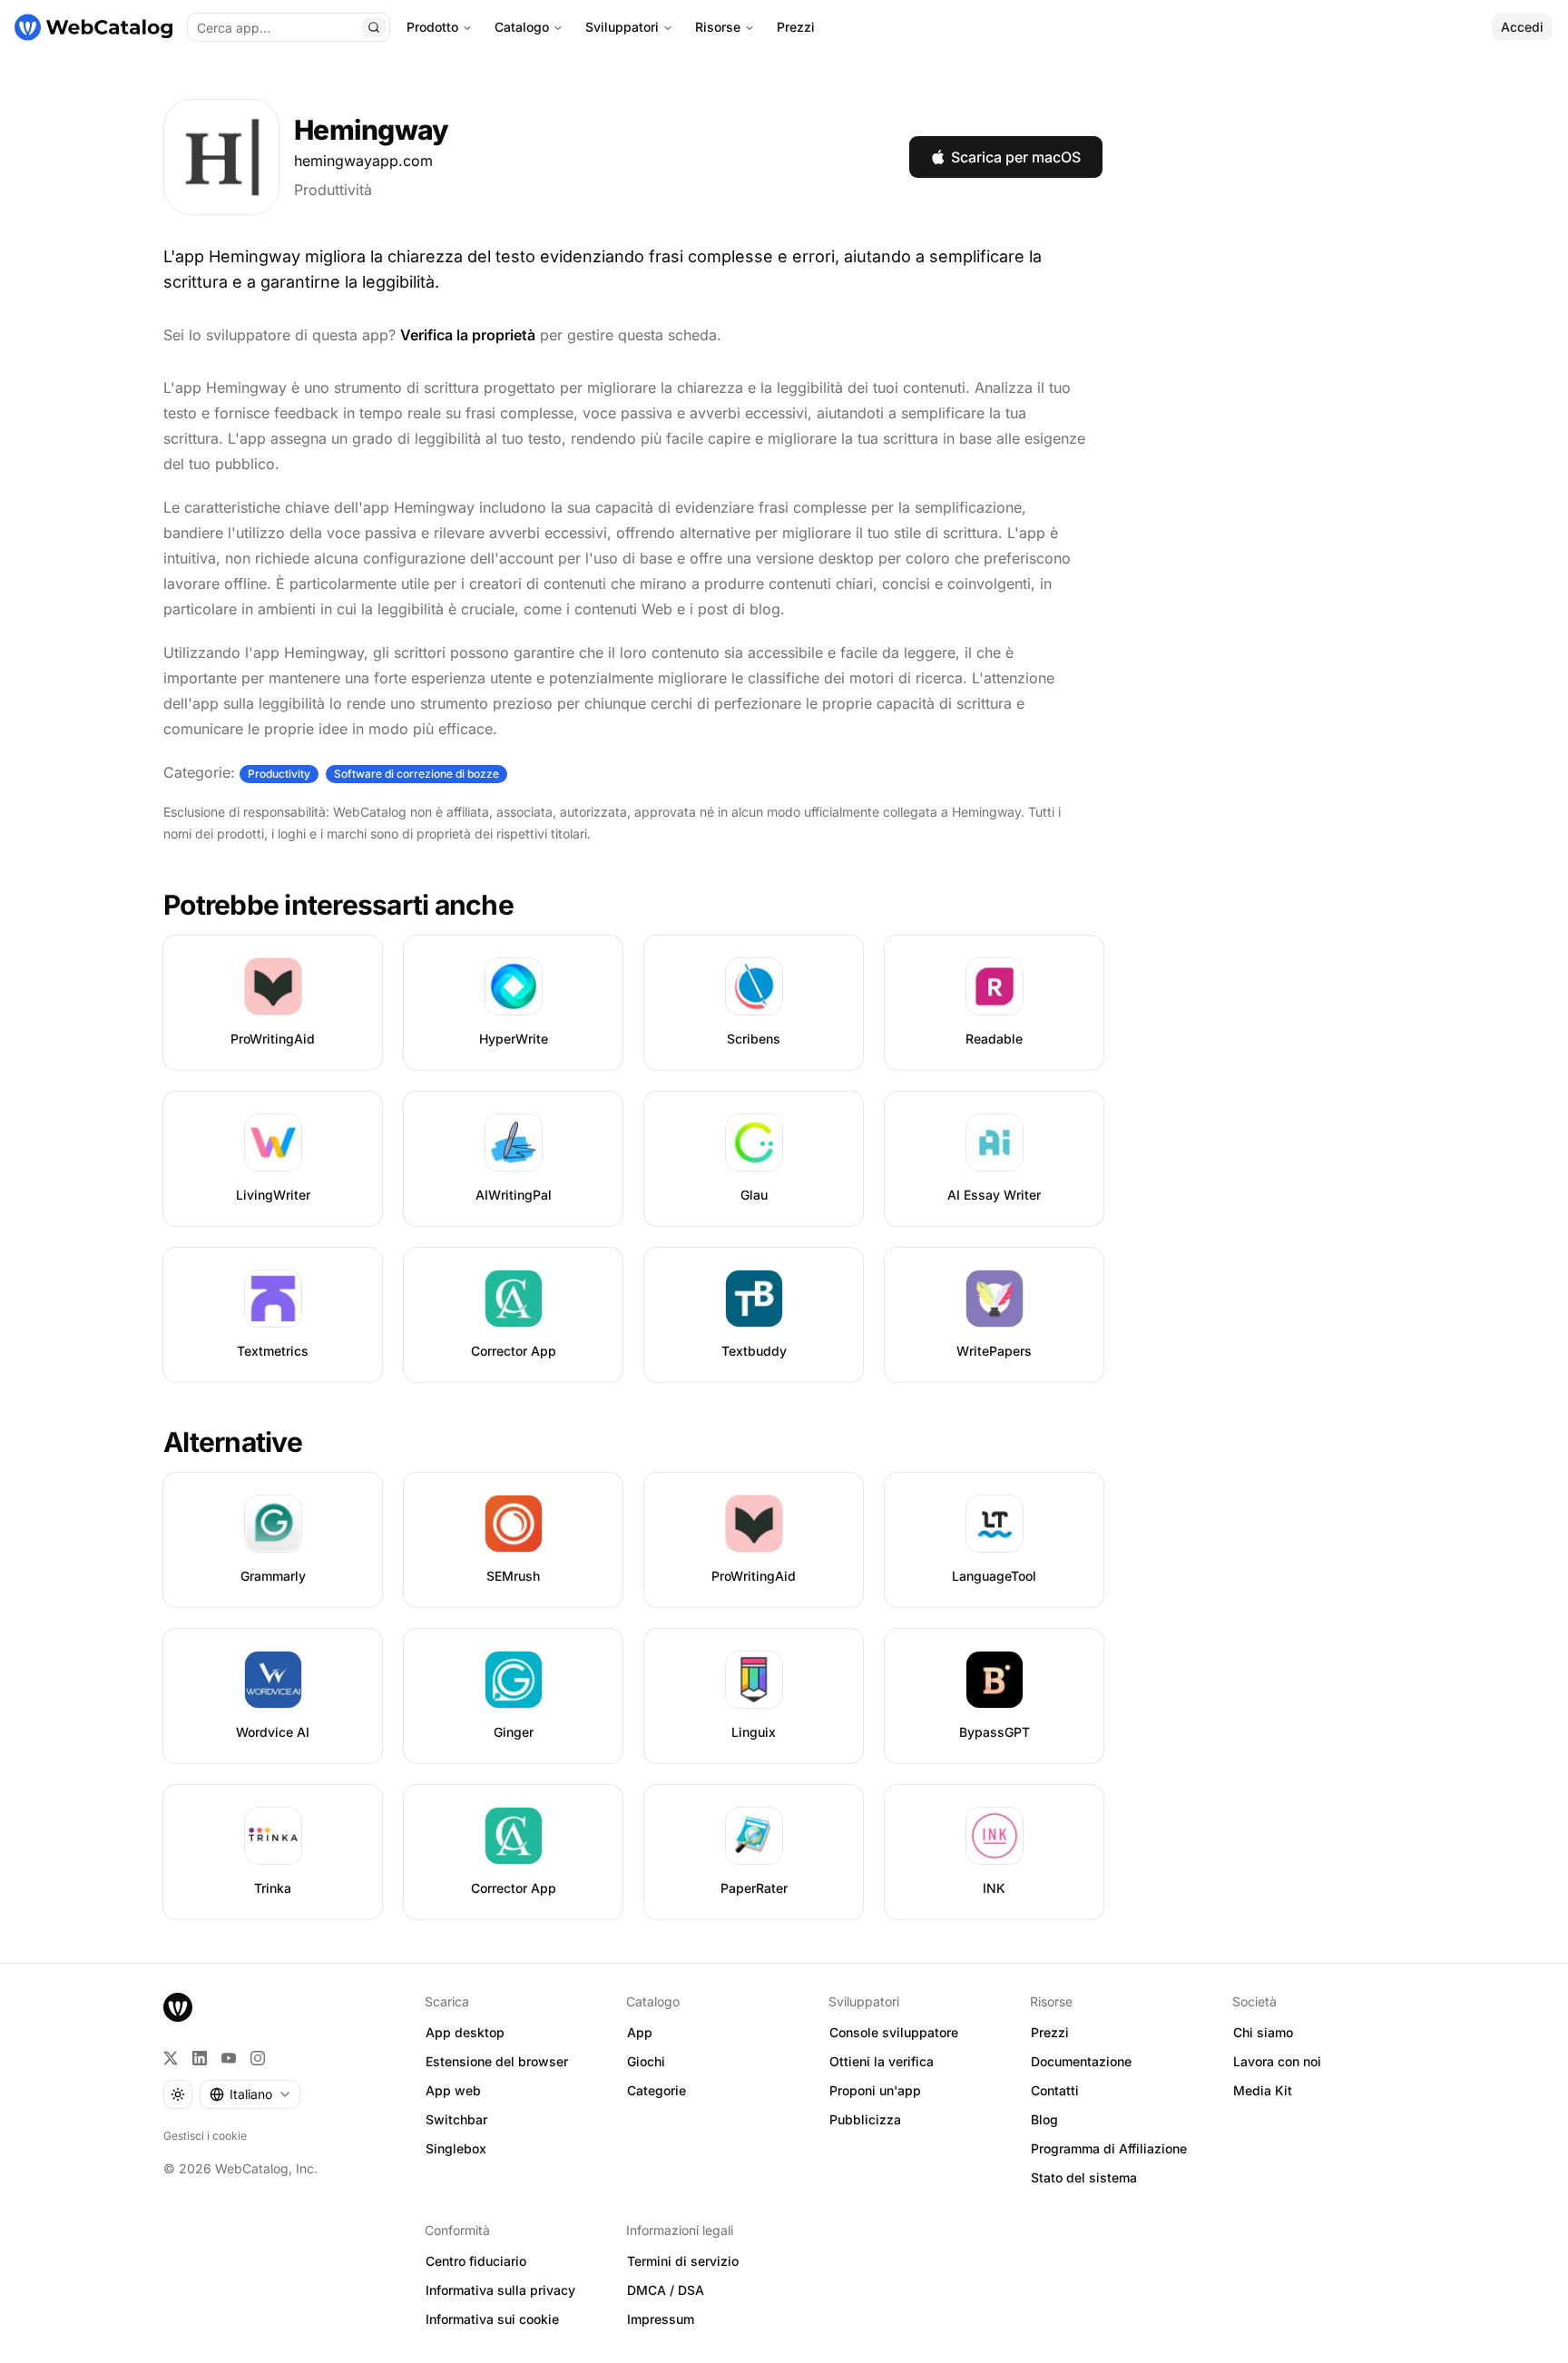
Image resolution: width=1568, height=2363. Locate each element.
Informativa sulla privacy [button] (500, 2290)
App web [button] (453, 2090)
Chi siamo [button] (1263, 2032)
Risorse (718, 27)
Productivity (279, 774)
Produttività (333, 190)
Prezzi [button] (1050, 2032)
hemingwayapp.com (363, 161)
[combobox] (250, 2094)
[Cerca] (374, 27)
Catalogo (522, 27)
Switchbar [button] (456, 2119)
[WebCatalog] (178, 2007)
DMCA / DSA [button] (666, 2290)
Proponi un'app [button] (875, 2090)
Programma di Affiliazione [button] (1109, 2148)
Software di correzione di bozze (416, 774)
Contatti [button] (1055, 2090)
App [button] (640, 2032)
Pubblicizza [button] (865, 2119)
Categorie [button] (657, 2090)
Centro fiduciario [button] (476, 2261)
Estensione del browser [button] (497, 2061)
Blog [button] (1044, 2119)
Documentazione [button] (1081, 2061)
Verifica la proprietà (468, 335)
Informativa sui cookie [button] (492, 2319)
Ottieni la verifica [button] (882, 2061)
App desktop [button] (465, 2032)
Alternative (233, 1442)
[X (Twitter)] (171, 2058)
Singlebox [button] (456, 2148)
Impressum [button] (661, 2319)
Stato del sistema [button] (1084, 2177)
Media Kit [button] (1263, 2090)
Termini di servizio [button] (683, 2261)
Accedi (1522, 27)
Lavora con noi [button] (1277, 2061)
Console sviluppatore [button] (894, 2032)
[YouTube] (229, 2058)
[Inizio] (93, 27)
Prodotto (432, 27)
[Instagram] (258, 2058)
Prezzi (796, 27)
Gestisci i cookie (205, 2136)
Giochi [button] (646, 2061)
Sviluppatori (622, 27)
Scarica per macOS (1016, 157)
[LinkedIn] (200, 2058)
